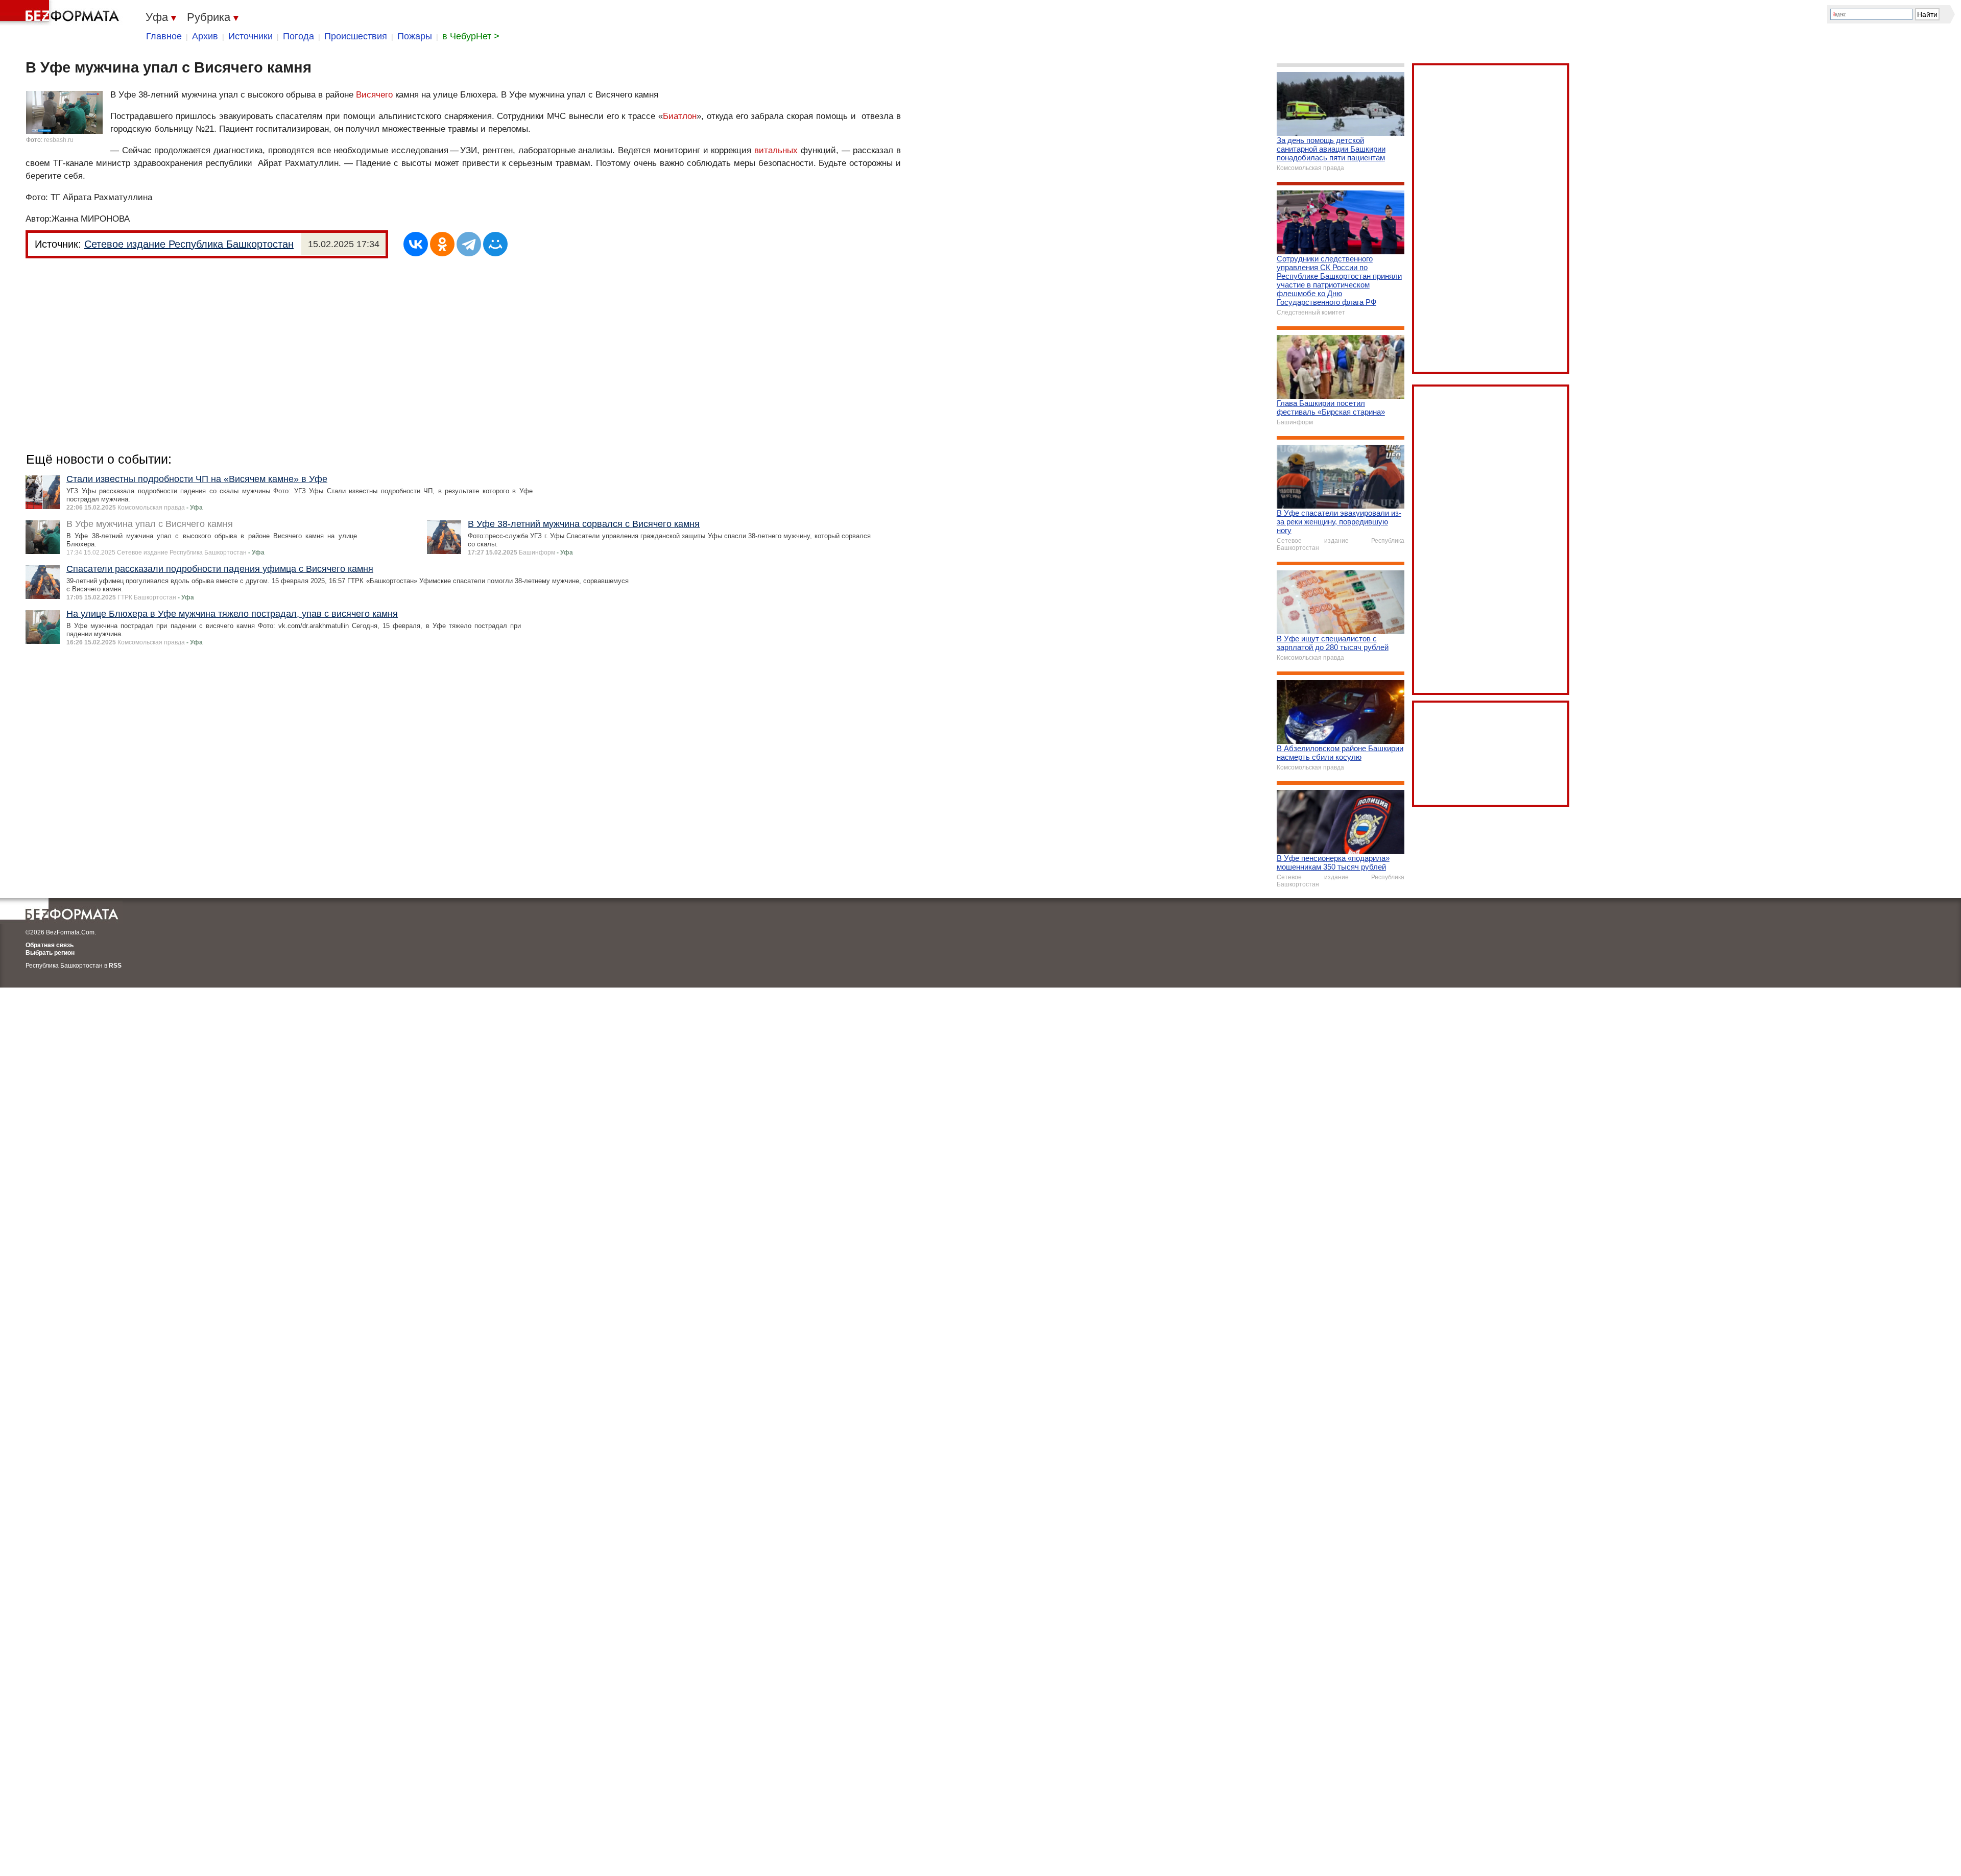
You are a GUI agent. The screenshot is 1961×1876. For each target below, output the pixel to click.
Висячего (374, 95)
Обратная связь (50, 945)
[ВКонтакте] (416, 244)
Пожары (415, 36)
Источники (250, 36)
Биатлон (680, 116)
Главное (164, 36)
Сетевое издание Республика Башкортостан (189, 244)
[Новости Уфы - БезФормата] (61, 13)
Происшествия (356, 36)
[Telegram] (469, 244)
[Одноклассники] (442, 244)
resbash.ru (59, 140)
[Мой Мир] (495, 244)
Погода (298, 36)
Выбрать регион (50, 953)
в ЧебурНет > (471, 36)
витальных (776, 150)
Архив (205, 36)
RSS (115, 966)
